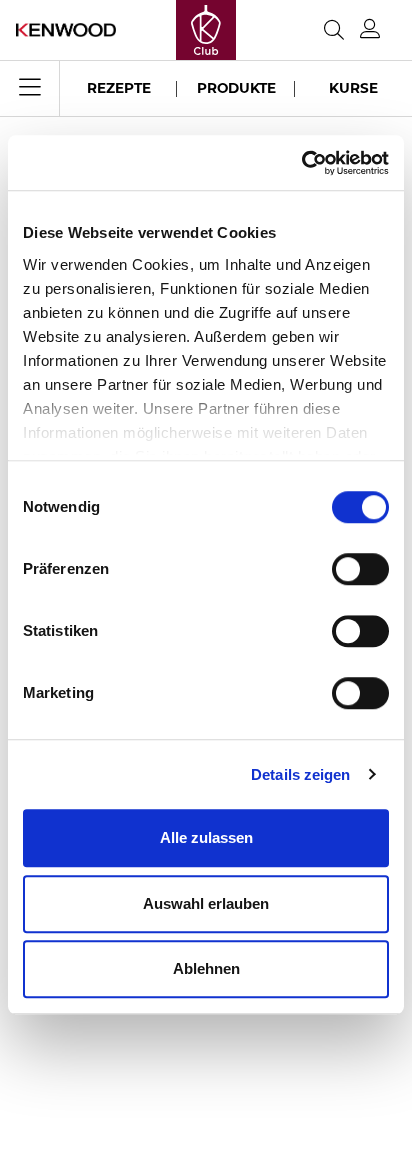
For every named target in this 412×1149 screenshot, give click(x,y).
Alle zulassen (206, 837)
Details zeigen (300, 774)
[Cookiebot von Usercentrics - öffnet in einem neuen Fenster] (301, 163)
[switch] (360, 569)
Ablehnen (206, 968)
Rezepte (119, 88)
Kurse (353, 88)
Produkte (236, 88)
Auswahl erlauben (206, 903)
